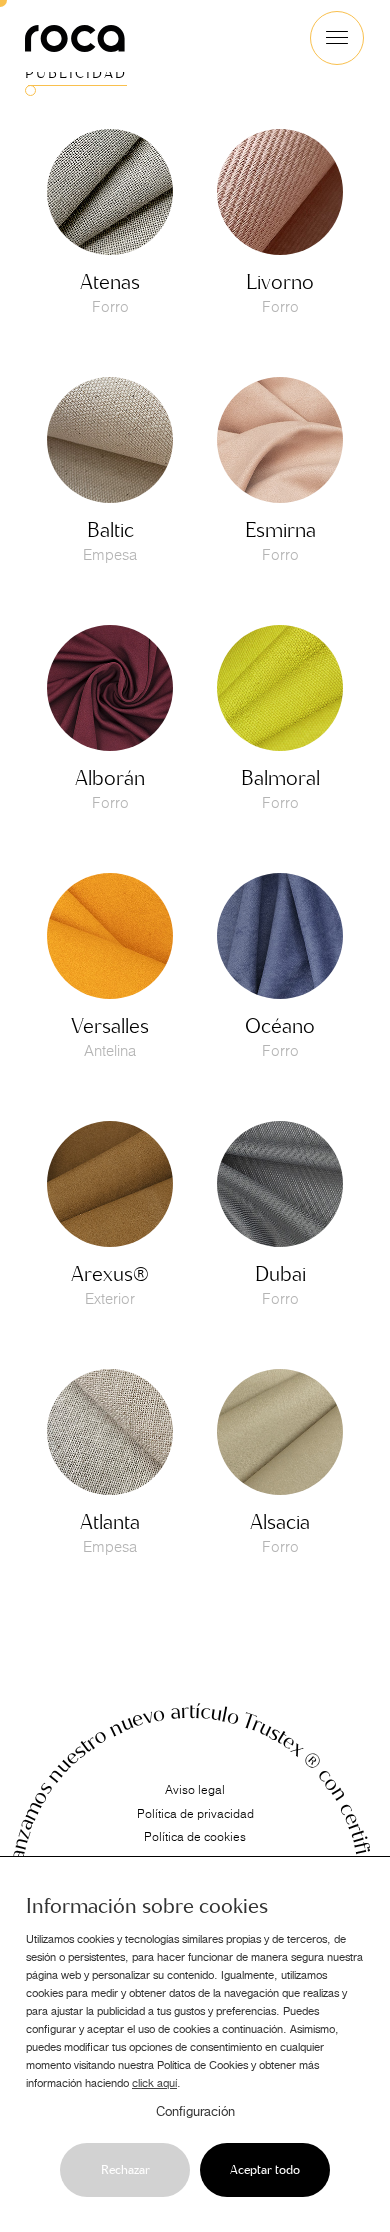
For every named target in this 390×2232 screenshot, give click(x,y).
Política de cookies (195, 1837)
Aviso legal (195, 1790)
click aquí (154, 2083)
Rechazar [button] (125, 2170)
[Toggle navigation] (337, 38)
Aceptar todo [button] (265, 2170)
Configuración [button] (195, 2112)
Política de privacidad (195, 1814)
